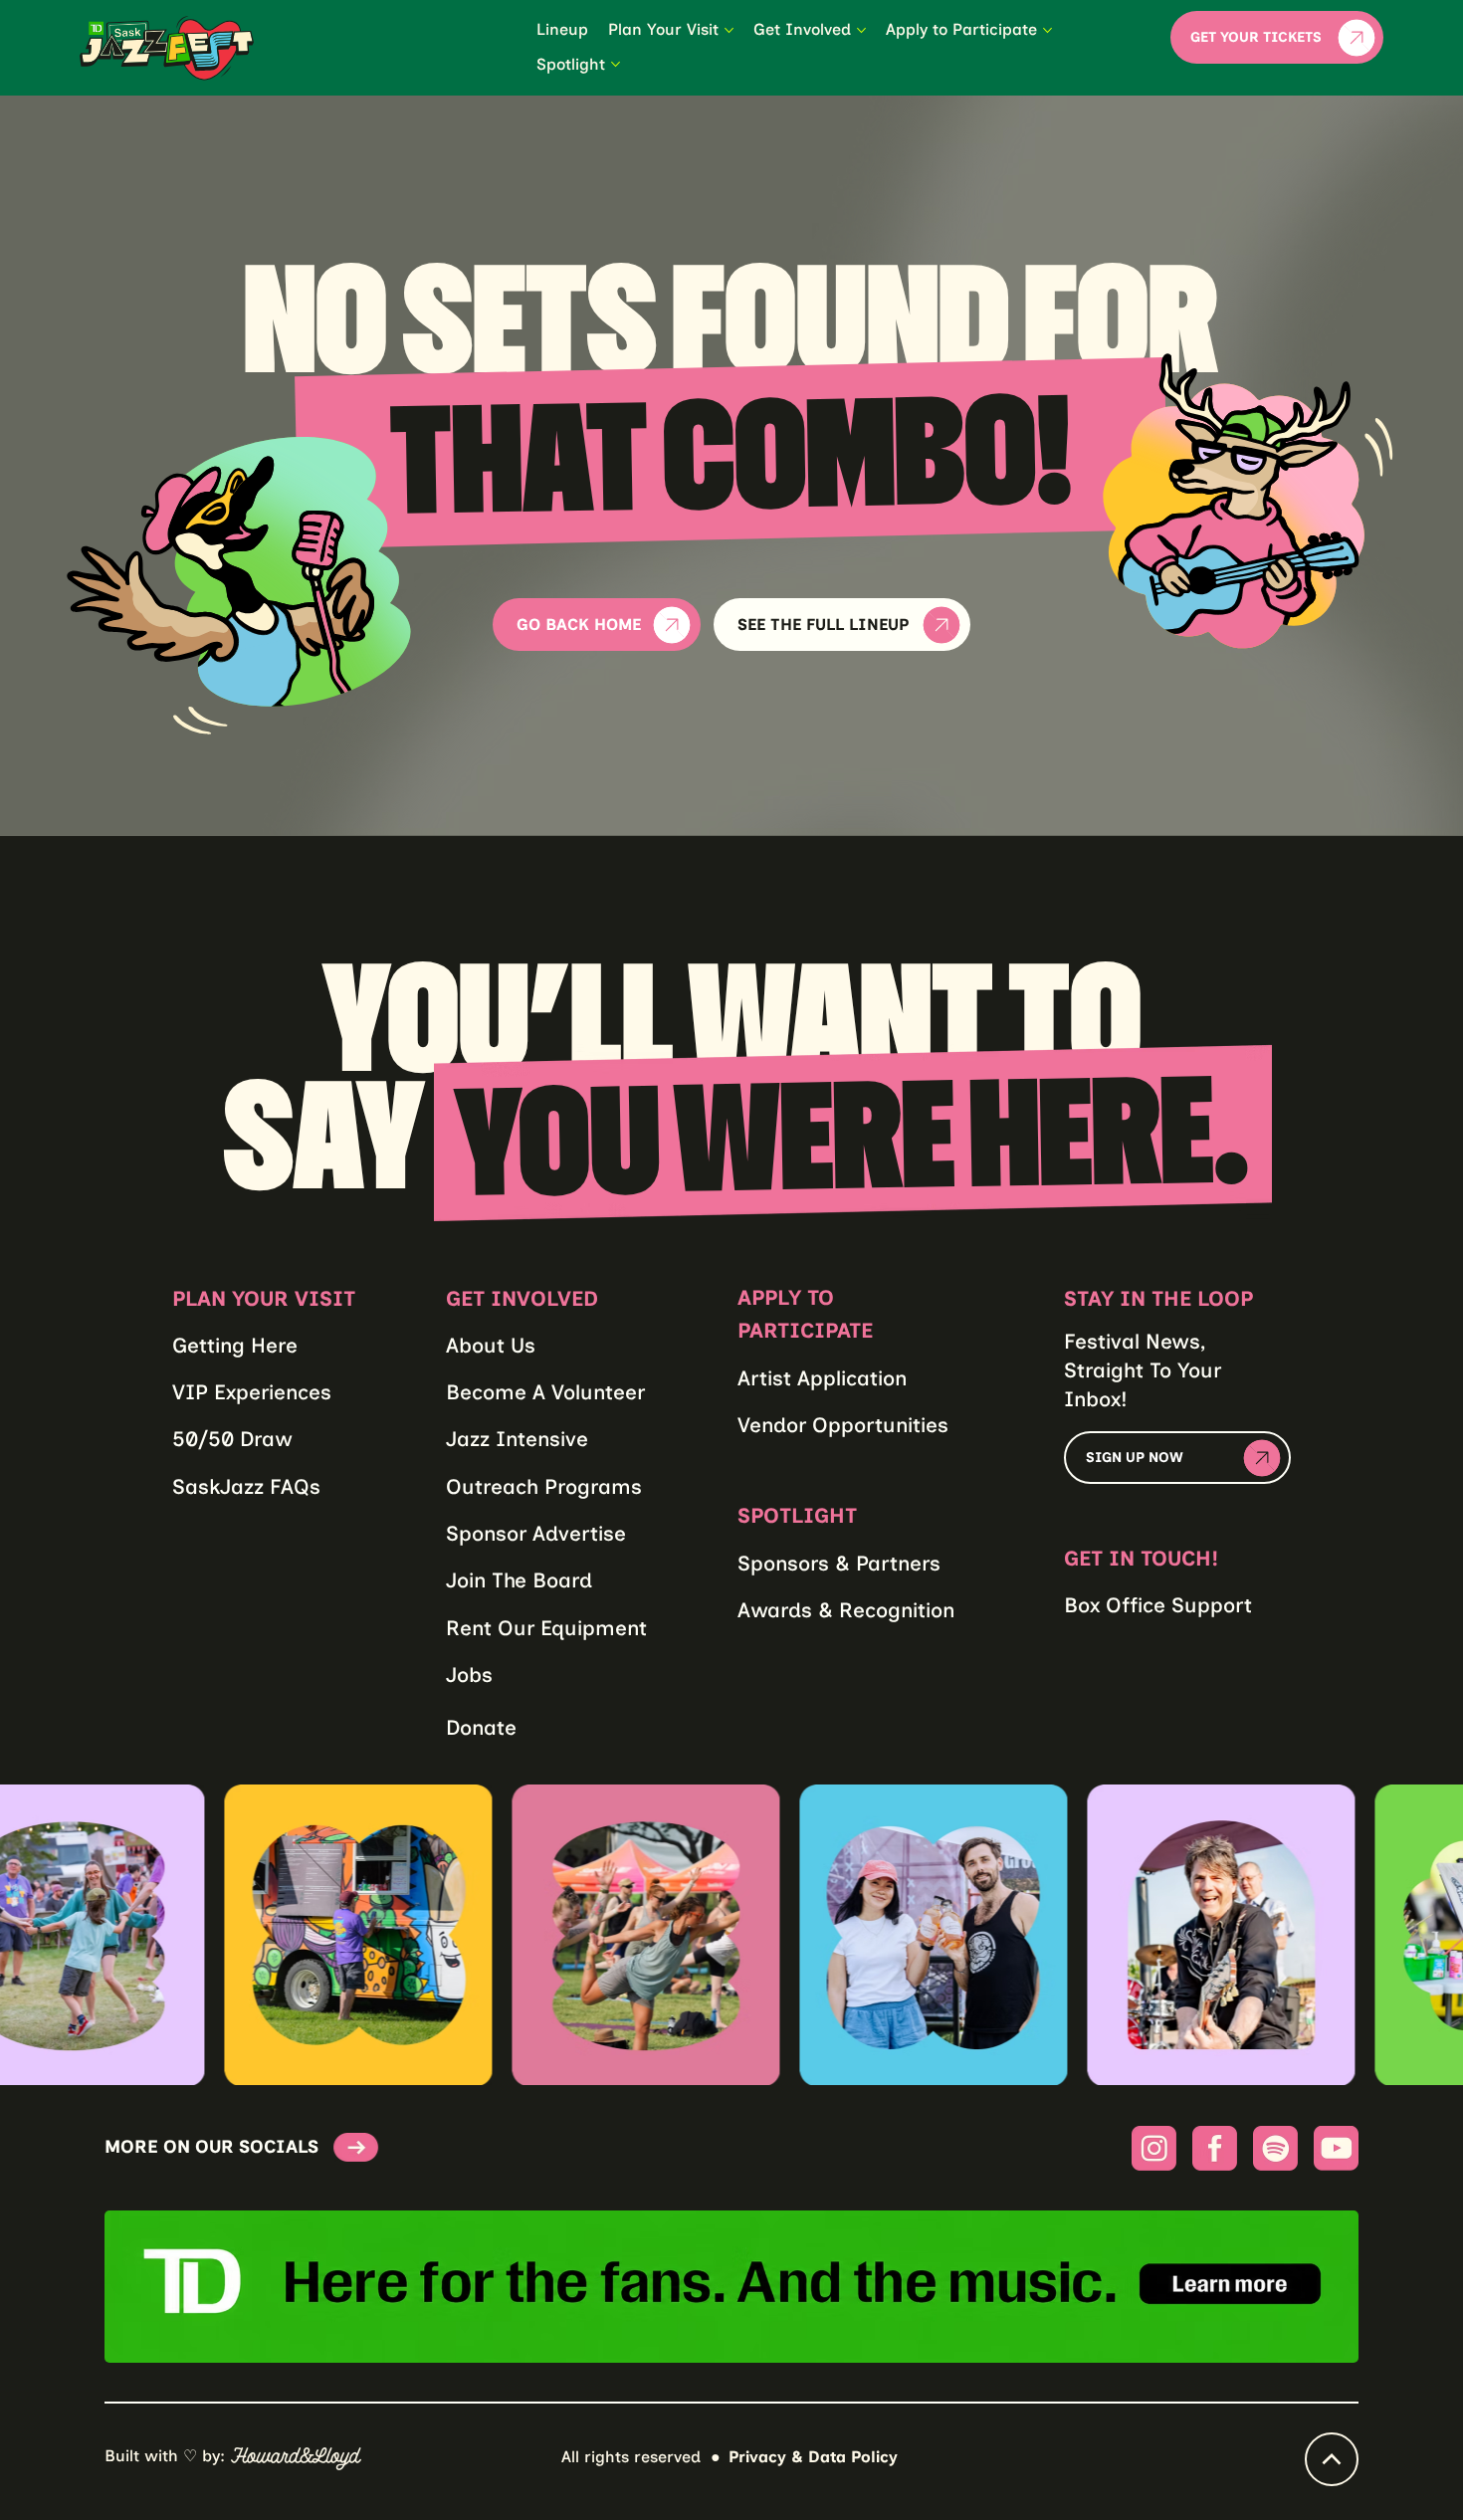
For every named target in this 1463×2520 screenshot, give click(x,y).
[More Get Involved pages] (861, 30)
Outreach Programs (544, 1486)
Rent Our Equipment (546, 1628)
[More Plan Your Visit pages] (729, 30)
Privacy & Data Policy (813, 2457)
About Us (491, 1345)
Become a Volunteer (545, 1392)
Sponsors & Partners (839, 1563)
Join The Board (519, 1580)
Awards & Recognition (846, 1610)
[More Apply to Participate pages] (1047, 30)
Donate (481, 1727)
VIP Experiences (252, 1392)
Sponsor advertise (536, 1533)
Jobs (469, 1675)
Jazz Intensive (517, 1439)
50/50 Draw (232, 1439)
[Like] (1332, 2459)
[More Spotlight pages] (616, 64)
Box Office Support (1158, 1605)
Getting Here (235, 1345)
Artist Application (822, 1378)
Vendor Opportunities (843, 1425)
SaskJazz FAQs (246, 1486)
